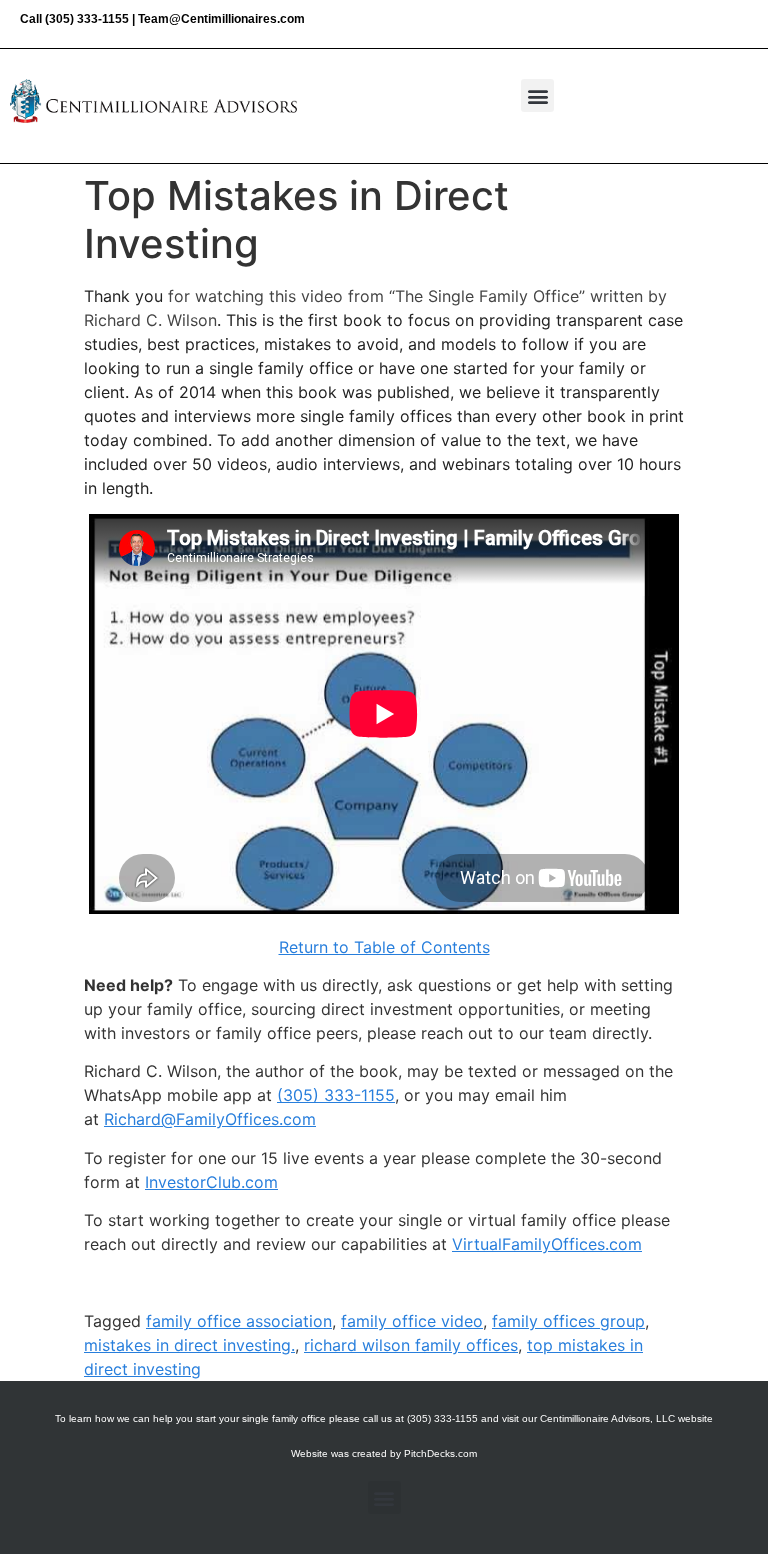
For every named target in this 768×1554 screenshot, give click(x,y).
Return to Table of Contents (384, 947)
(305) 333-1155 (87, 19)
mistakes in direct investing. (189, 1345)
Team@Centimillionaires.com (221, 19)
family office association (239, 1321)
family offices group (568, 1321)
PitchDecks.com (440, 1453)
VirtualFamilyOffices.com (547, 1244)
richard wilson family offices (411, 1345)
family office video (412, 1321)
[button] (537, 95)
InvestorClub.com (211, 1182)
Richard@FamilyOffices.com (210, 1119)
